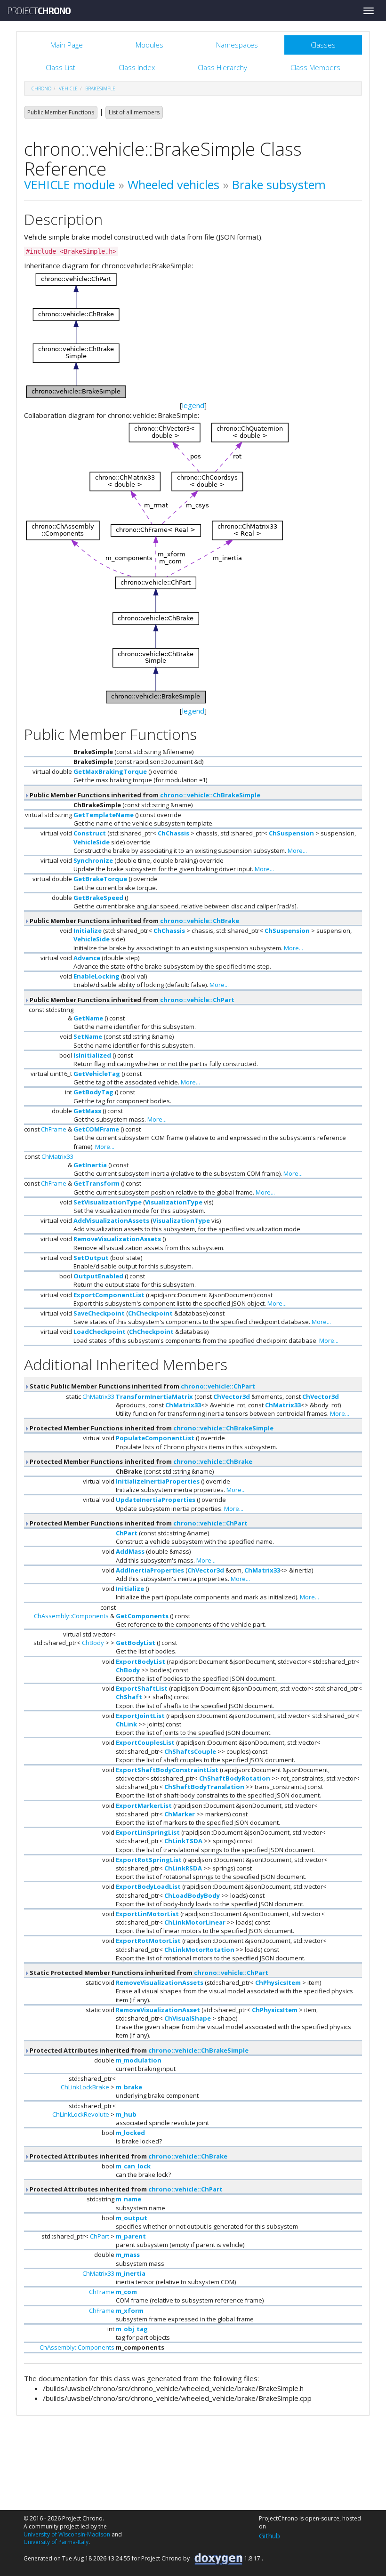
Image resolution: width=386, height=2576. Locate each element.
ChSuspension (291, 833)
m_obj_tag (132, 2329)
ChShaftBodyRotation (235, 1778)
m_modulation (139, 2060)
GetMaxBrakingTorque (110, 771)
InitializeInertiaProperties (158, 1481)
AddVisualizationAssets (111, 1220)
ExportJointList (140, 1716)
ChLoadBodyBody (192, 1895)
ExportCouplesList (145, 1742)
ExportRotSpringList (149, 1860)
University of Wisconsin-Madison (67, 2534)
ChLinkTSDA (183, 1841)
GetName (88, 1018)
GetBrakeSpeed (98, 898)
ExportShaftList (142, 1688)
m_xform (130, 2311)
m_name (129, 2199)
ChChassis (173, 833)
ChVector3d (232, 1396)
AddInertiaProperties (150, 1570)
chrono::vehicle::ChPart (197, 1000)
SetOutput (91, 1258)
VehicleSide (92, 842)
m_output (132, 2218)
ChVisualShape (188, 2018)
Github (269, 2536)
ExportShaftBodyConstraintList (167, 1770)
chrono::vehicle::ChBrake (200, 921)
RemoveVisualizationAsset (158, 2010)
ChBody (93, 1643)
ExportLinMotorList (147, 1914)
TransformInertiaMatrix (154, 1396)
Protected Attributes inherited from (138, 2050)
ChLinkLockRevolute (81, 2114)
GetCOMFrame (96, 1129)
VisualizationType (174, 1202)
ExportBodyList (141, 1661)
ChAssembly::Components (71, 1616)
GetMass (87, 1111)
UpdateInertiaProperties (156, 1500)
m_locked (130, 2133)
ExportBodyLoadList (148, 1886)
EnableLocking (96, 976)
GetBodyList (136, 1643)
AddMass (130, 1551)
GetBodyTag (93, 1092)
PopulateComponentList (155, 1438)
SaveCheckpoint (99, 1313)
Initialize (88, 931)
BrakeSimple (100, 88)
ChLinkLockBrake (85, 2087)
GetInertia (90, 1165)
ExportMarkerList (144, 1806)
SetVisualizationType (108, 1202)
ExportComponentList (109, 1295)
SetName (88, 1036)
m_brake (129, 2087)
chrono (41, 88)
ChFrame (54, 1129)
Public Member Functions (61, 112)
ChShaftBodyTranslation (204, 1787)
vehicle (68, 88)
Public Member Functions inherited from (144, 795)
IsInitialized (92, 1055)
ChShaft (129, 1697)
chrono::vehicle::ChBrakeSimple (210, 795)
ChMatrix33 (57, 1156)
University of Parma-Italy (56, 2542)
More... (297, 851)
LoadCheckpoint (100, 1332)
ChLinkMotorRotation (199, 1950)
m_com (126, 2292)
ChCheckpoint (150, 1313)
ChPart (127, 1533)
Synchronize (93, 860)
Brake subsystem (279, 185)
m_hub (126, 2114)
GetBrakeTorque (100, 879)
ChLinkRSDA (183, 1868)
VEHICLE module (69, 185)
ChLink (126, 1724)
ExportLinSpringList (148, 1832)
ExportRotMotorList (148, 1941)
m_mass (128, 2255)
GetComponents (142, 1616)
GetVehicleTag (97, 1074)
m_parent (131, 2236)
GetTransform (96, 1183)
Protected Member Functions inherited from (151, 1428)
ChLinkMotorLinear (195, 1922)
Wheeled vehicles (173, 185)
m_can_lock (133, 2166)
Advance (87, 958)
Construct (90, 833)
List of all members (134, 112)
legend (193, 405)
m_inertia (131, 2273)
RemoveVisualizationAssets (117, 1239)
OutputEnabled (98, 1276)
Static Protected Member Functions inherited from (148, 1973)
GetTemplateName (104, 815)
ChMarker (180, 1814)
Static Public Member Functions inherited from (142, 1386)
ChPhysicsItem (278, 1982)
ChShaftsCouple (190, 1751)
